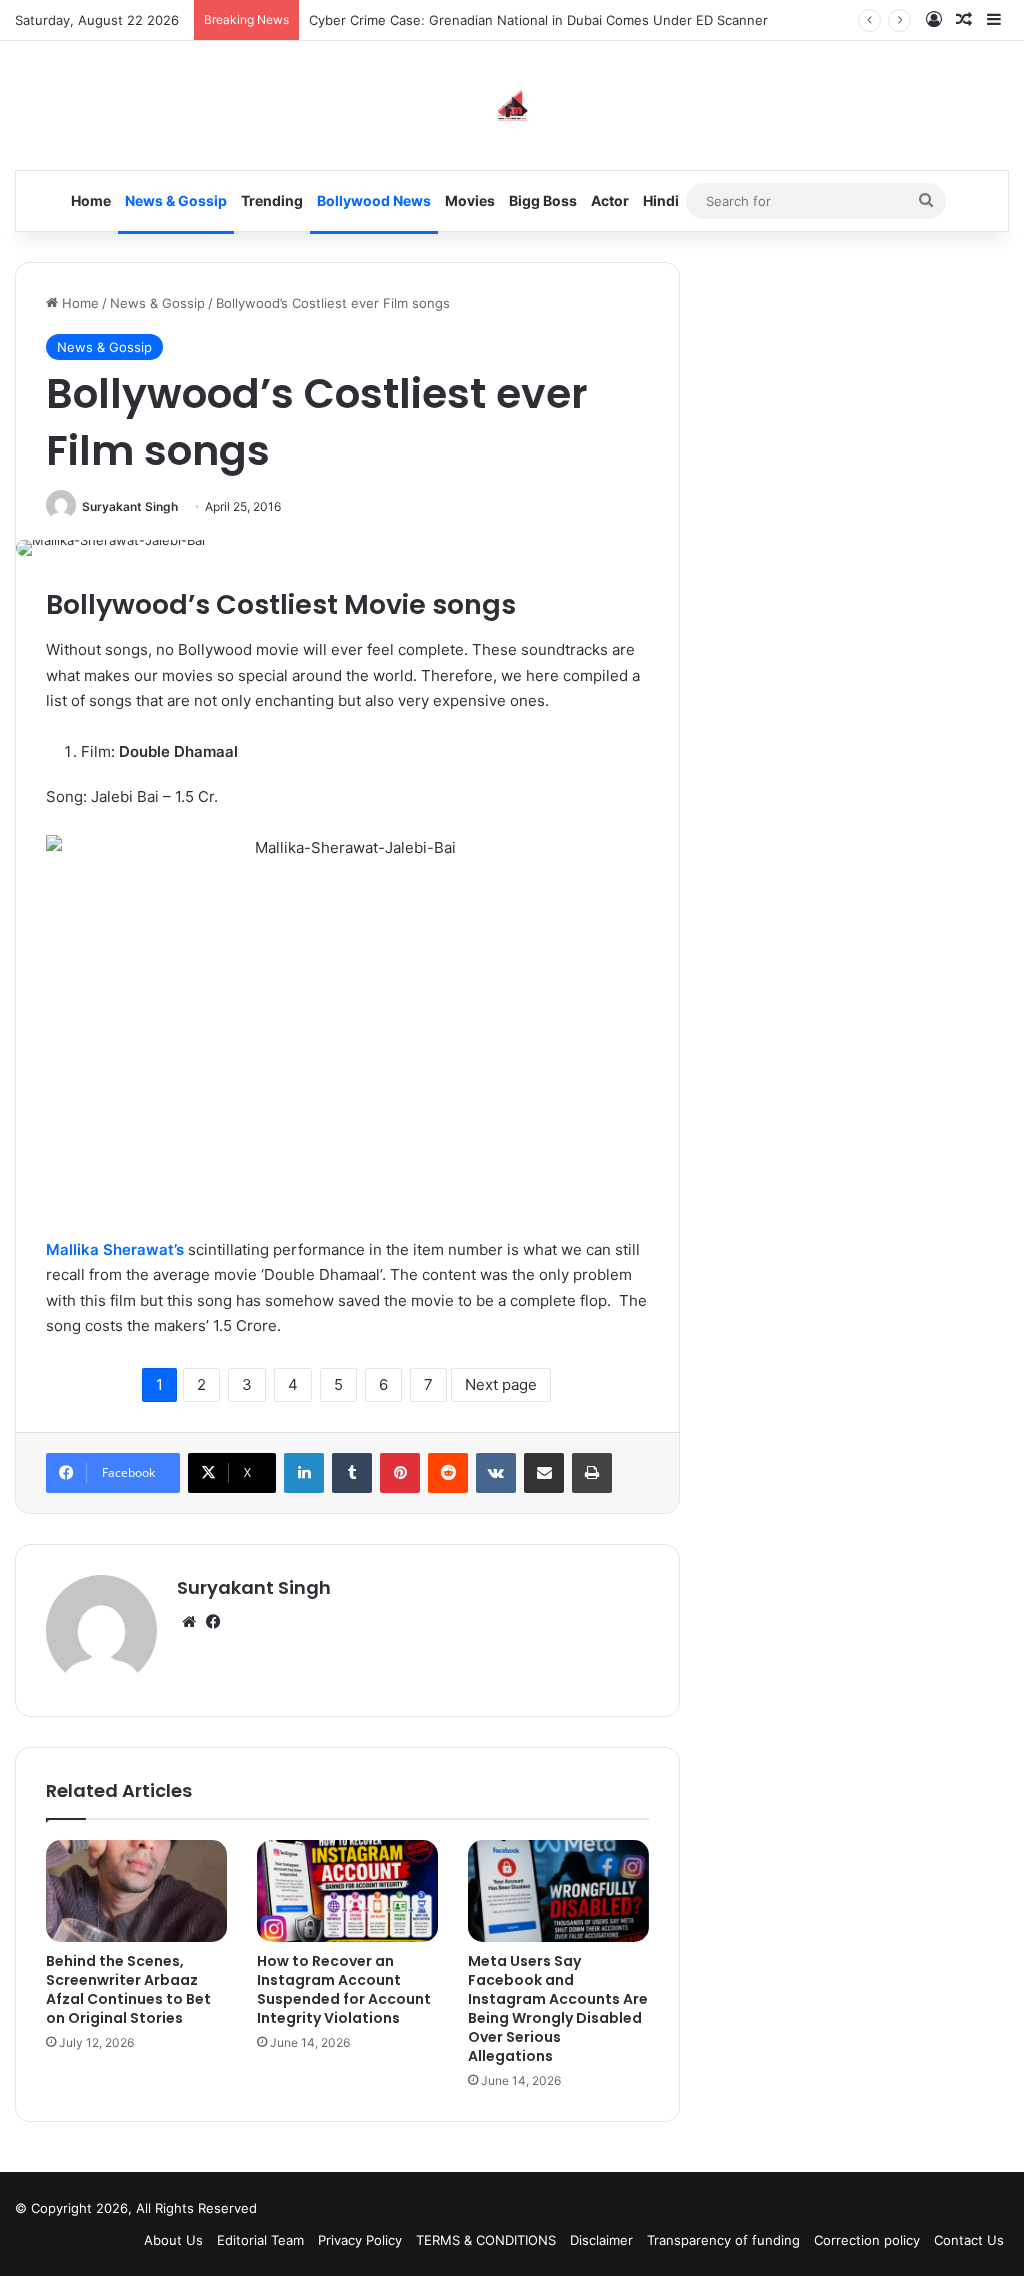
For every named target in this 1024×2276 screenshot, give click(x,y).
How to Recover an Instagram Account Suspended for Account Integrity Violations (344, 1989)
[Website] (189, 1622)
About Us (173, 2240)
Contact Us (969, 2240)
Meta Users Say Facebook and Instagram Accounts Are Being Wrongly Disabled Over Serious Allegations (558, 2008)
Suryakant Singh (130, 506)
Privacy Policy (360, 2240)
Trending (272, 200)
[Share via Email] (544, 1473)
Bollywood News (374, 200)
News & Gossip (176, 200)
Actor (610, 200)
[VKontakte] (496, 1473)
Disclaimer (601, 2240)
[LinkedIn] (304, 1473)
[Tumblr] (352, 1473)
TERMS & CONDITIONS (486, 2240)
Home (91, 200)
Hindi (661, 200)
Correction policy (867, 2240)
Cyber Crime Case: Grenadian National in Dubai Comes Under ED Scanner (538, 20)
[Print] (592, 1473)
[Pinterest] (400, 1473)
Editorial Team (260, 2240)
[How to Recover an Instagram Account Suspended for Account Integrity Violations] (347, 1891)
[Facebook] (213, 1622)
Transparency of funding (723, 2240)
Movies (470, 200)
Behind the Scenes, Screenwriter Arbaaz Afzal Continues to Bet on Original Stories (128, 1989)
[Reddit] (448, 1473)
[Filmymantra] (512, 105)
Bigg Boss (543, 200)
